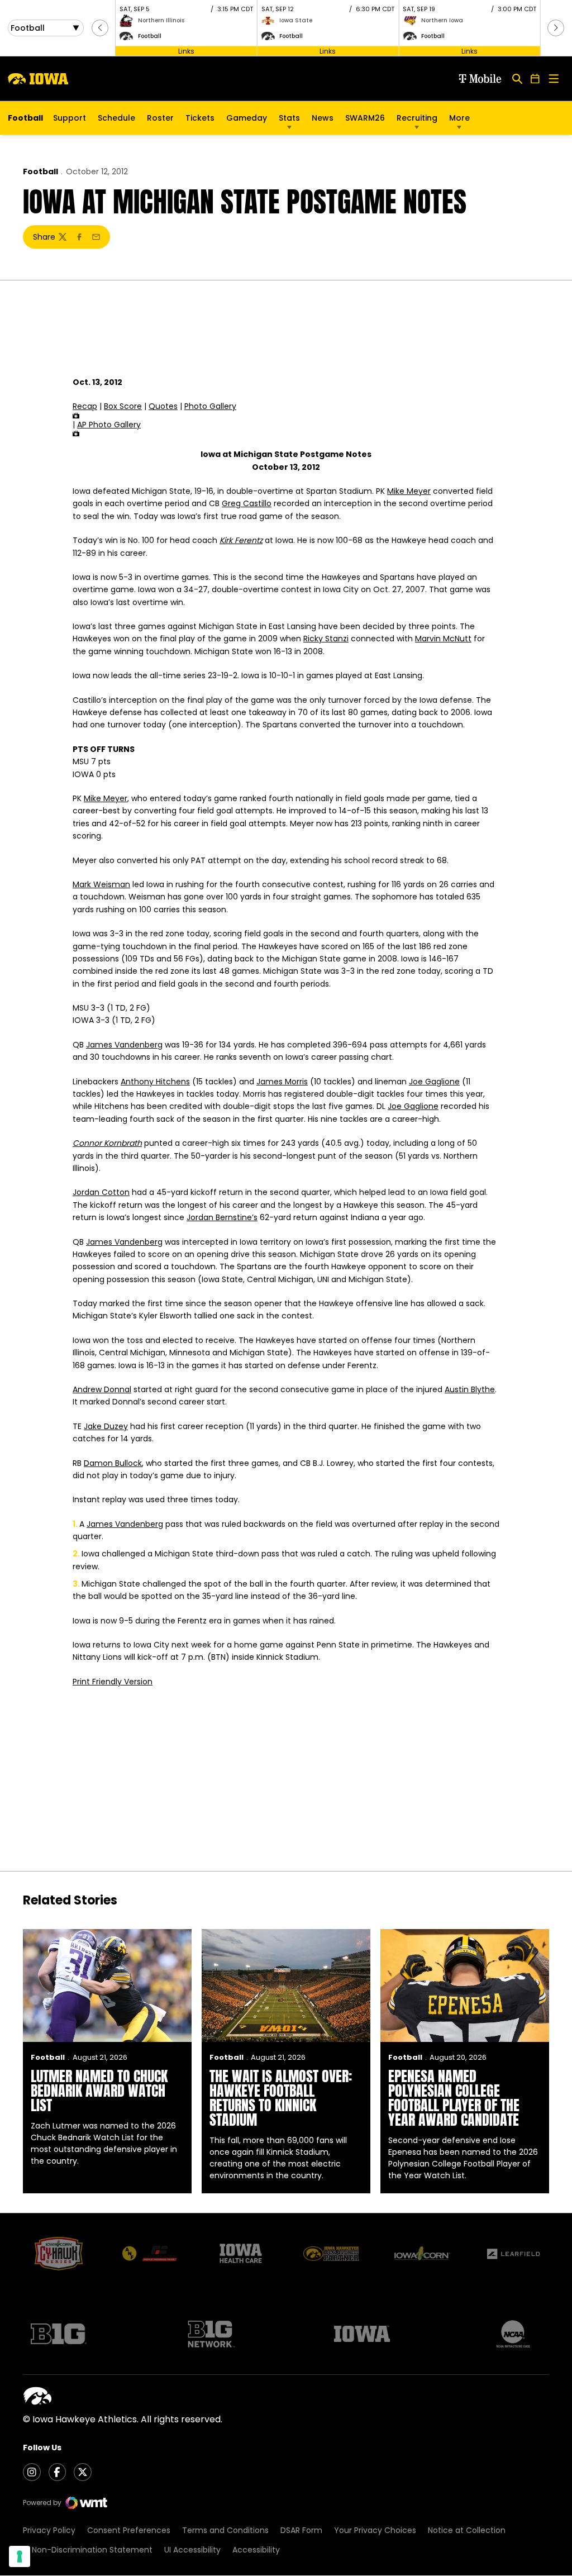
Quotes (163, 406)
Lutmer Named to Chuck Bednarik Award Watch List (99, 2091)
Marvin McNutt (443, 639)
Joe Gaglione (434, 1082)
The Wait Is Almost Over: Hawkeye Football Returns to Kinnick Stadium (281, 2098)
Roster (160, 118)
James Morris (282, 1082)
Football (40, 172)
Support (70, 118)
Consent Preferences (129, 2530)
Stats (289, 118)
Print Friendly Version (113, 1682)
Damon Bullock (113, 1463)
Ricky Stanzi (326, 639)
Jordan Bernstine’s (222, 1217)
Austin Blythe (470, 1389)
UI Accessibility (192, 2550)
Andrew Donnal (102, 1389)
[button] (100, 28)
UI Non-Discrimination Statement (88, 2550)
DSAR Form (301, 2530)
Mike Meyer (409, 491)
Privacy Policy (49, 2530)
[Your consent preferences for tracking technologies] (20, 2556)
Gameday (247, 118)
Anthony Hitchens (155, 1082)
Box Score (123, 406)
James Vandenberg (124, 1045)
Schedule (116, 118)
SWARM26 (365, 118)
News (323, 118)
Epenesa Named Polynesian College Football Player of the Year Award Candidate (454, 2098)
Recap (85, 406)
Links (186, 51)
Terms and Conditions (225, 2530)
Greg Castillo (247, 503)
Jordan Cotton (101, 1192)
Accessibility (256, 2550)
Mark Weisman (101, 884)
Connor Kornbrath (107, 1143)
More (459, 118)
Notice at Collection (467, 2530)
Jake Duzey (106, 1426)
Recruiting (417, 118)
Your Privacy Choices (375, 2530)
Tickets (200, 121)
